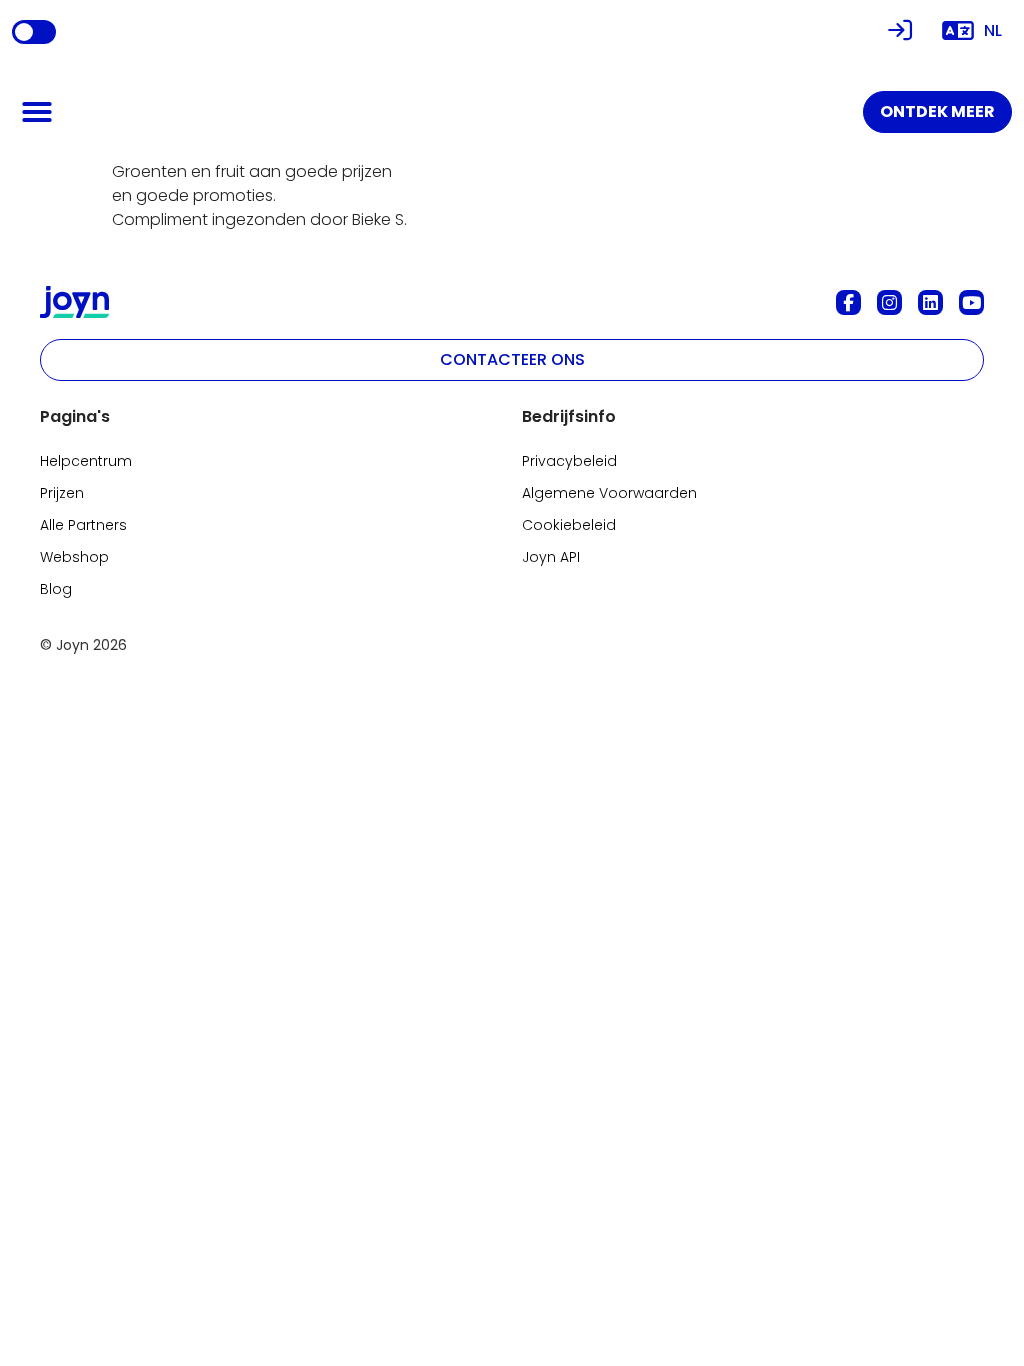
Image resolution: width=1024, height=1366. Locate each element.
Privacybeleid (569, 461)
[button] (37, 112)
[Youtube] (971, 302)
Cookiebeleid (569, 525)
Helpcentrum (86, 461)
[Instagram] (889, 302)
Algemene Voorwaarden (609, 493)
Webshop (74, 557)
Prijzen (62, 493)
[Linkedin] (930, 302)
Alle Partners (83, 525)
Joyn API (551, 557)
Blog (56, 589)
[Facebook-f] (848, 302)
